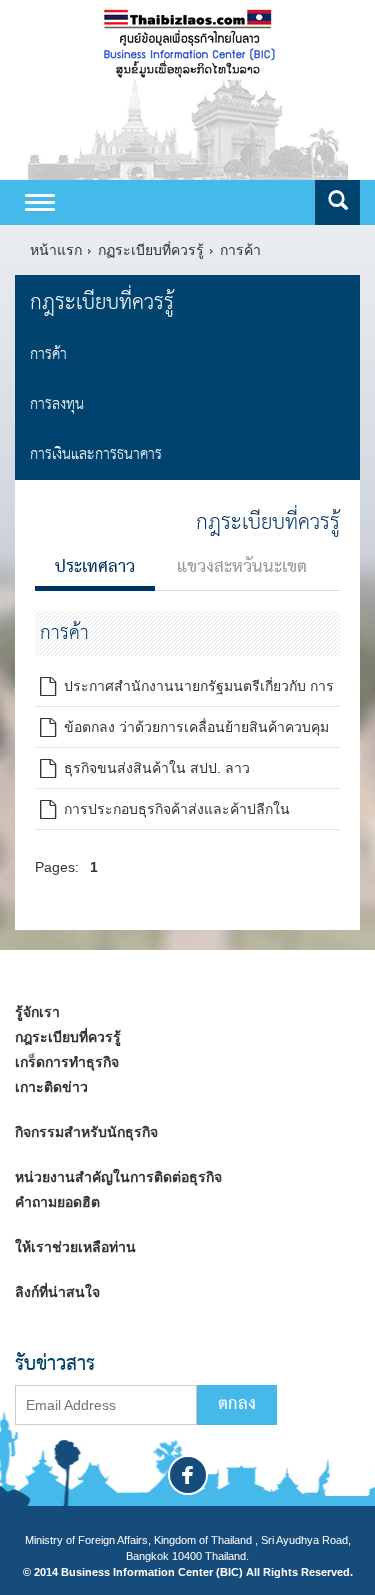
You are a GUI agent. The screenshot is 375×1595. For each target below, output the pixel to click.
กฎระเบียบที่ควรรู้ (102, 302)
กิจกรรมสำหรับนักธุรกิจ (86, 1132)
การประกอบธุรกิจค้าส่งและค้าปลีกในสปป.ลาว (165, 812)
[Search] (337, 202)
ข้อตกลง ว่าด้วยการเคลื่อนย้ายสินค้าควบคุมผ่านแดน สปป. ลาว (184, 730)
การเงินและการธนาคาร (96, 454)
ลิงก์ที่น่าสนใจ (57, 1292)
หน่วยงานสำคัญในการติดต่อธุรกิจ (118, 1177)
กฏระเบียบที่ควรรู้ (151, 250)
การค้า (240, 250)
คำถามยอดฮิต (57, 1202)
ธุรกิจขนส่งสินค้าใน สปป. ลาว (153, 768)
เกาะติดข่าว (51, 1087)
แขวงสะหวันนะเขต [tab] (242, 567)
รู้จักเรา (37, 1012)
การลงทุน (57, 404)
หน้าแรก (56, 250)
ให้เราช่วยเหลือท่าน (75, 1247)
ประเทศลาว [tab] (95, 567)
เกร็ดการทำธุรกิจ (67, 1062)
